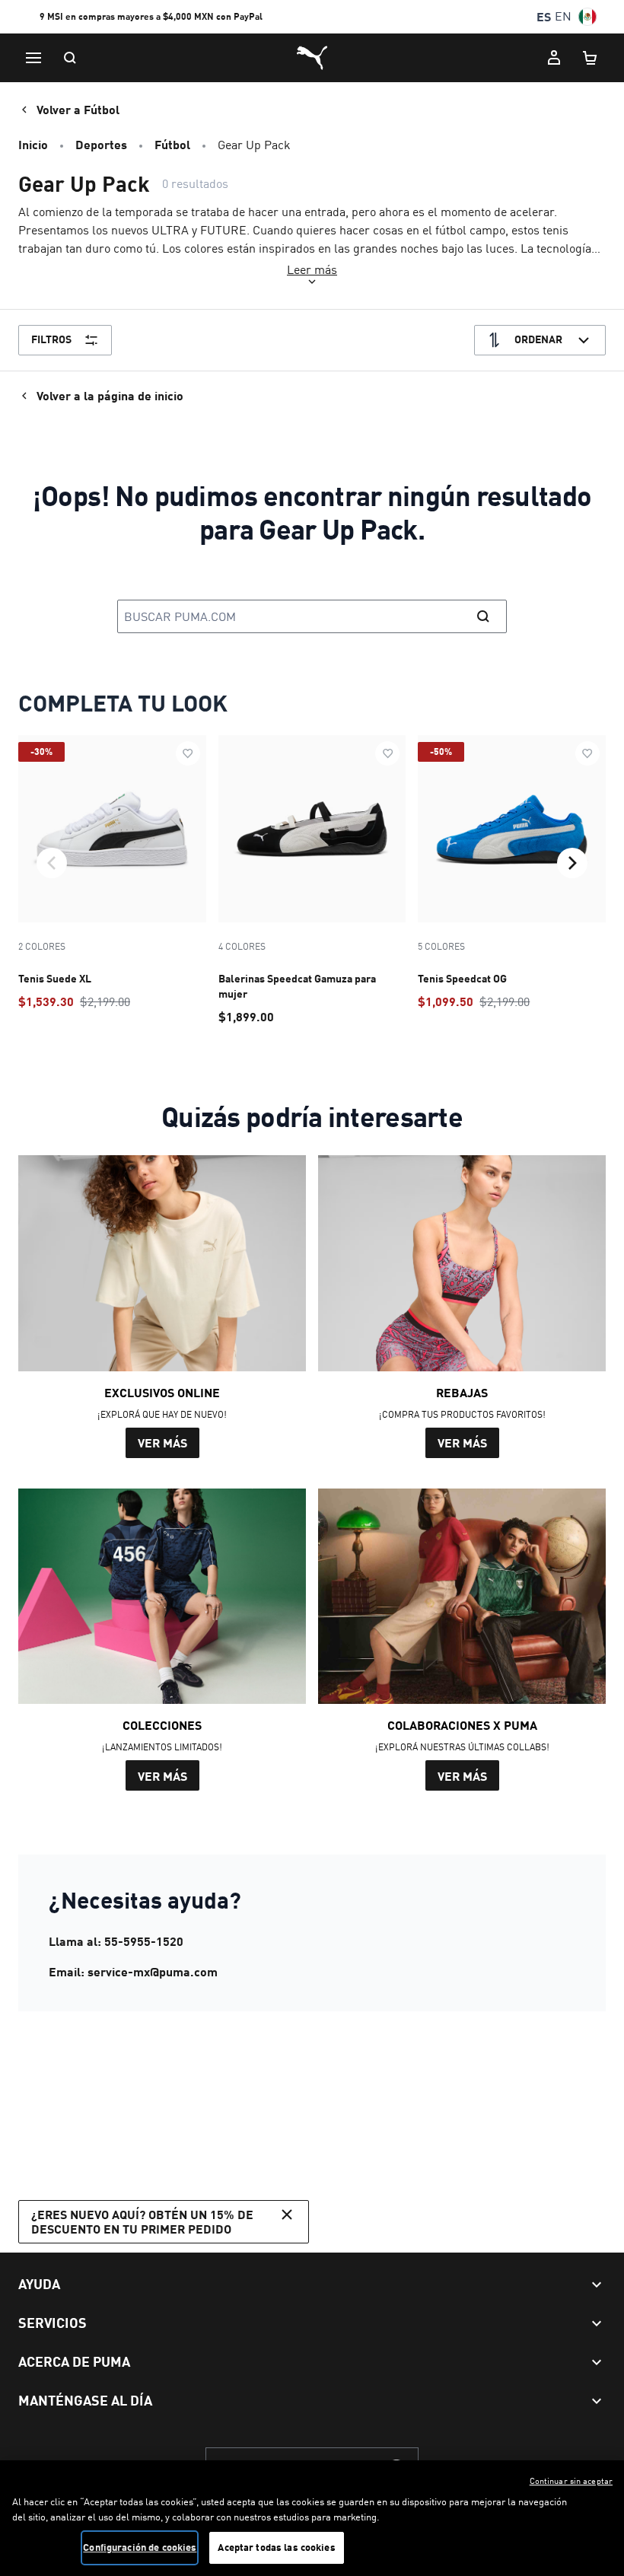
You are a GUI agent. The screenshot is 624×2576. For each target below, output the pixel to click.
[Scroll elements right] (572, 863)
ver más (162, 1442)
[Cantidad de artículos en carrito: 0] (591, 58)
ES (544, 16)
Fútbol (172, 144)
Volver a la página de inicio (110, 395)
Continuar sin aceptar (571, 2481)
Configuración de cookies (140, 2547)
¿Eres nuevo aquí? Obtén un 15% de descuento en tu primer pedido (142, 2221)
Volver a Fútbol (78, 109)
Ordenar (538, 339)
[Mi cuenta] (554, 58)
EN (563, 16)
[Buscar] (70, 58)
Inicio (33, 144)
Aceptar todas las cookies (276, 2547)
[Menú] (33, 58)
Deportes (101, 144)
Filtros (51, 339)
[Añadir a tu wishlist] (188, 753)
